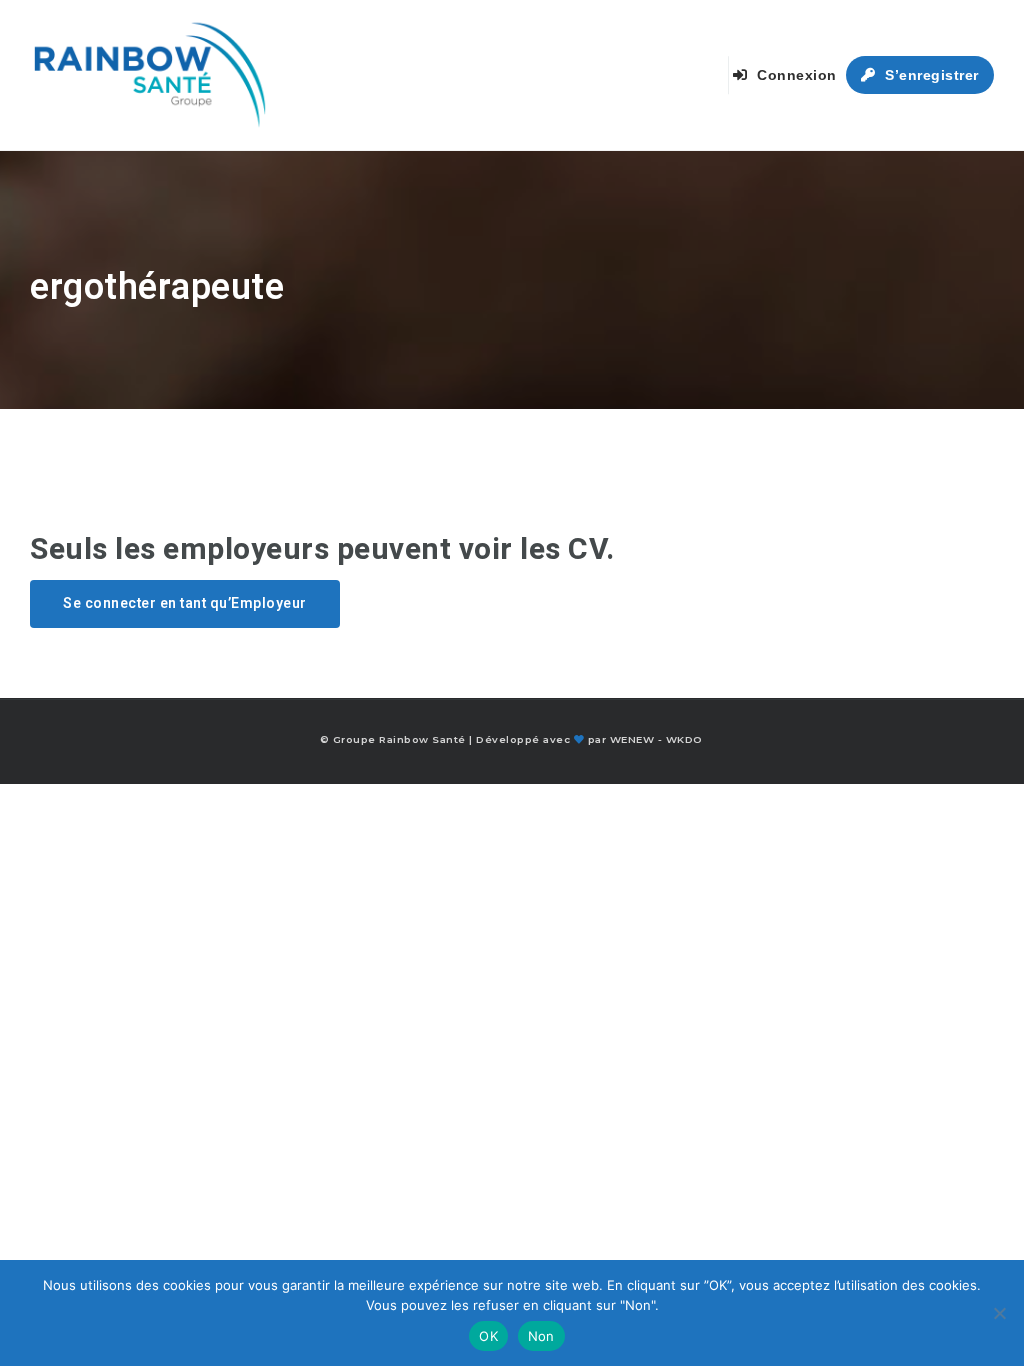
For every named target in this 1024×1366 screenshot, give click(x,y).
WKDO (684, 739)
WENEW (632, 739)
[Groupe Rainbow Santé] (150, 75)
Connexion (795, 75)
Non (541, 1336)
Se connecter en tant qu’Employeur (185, 603)
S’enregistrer (930, 75)
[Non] (999, 1313)
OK (488, 1336)
